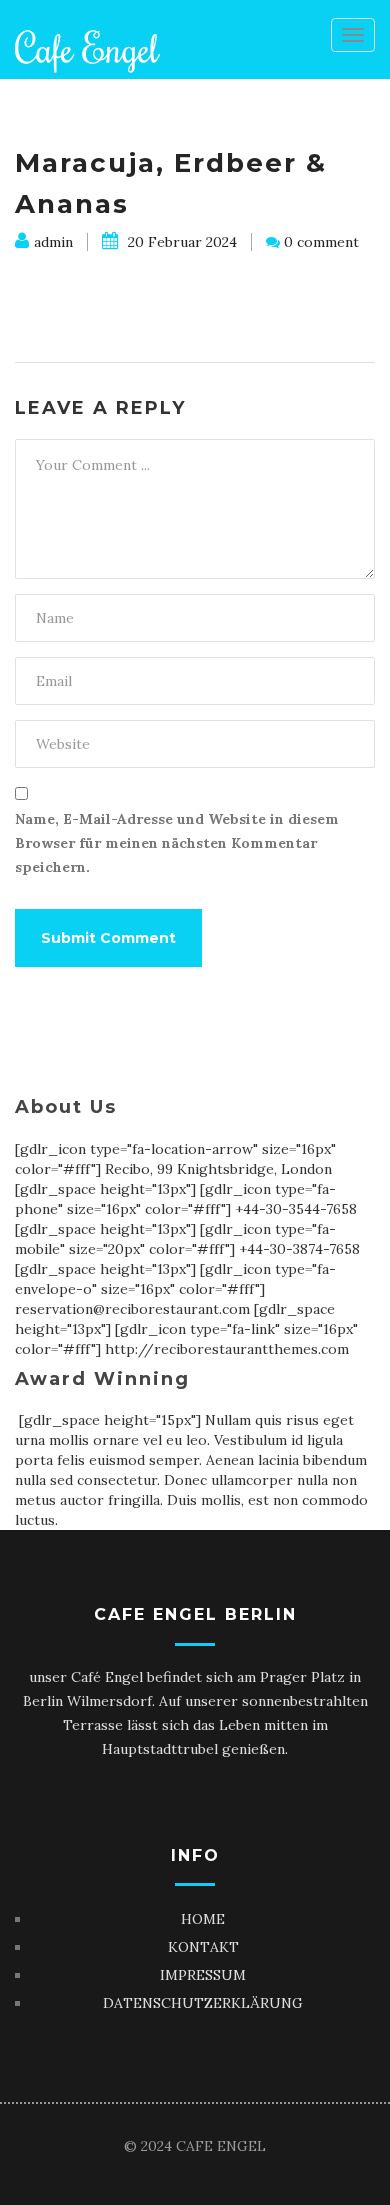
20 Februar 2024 (180, 242)
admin (53, 242)
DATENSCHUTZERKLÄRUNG (203, 2003)
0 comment (321, 242)
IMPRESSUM (203, 1975)
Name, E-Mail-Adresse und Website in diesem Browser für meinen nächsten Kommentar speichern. (177, 843)
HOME (203, 1919)
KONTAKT (203, 1947)
